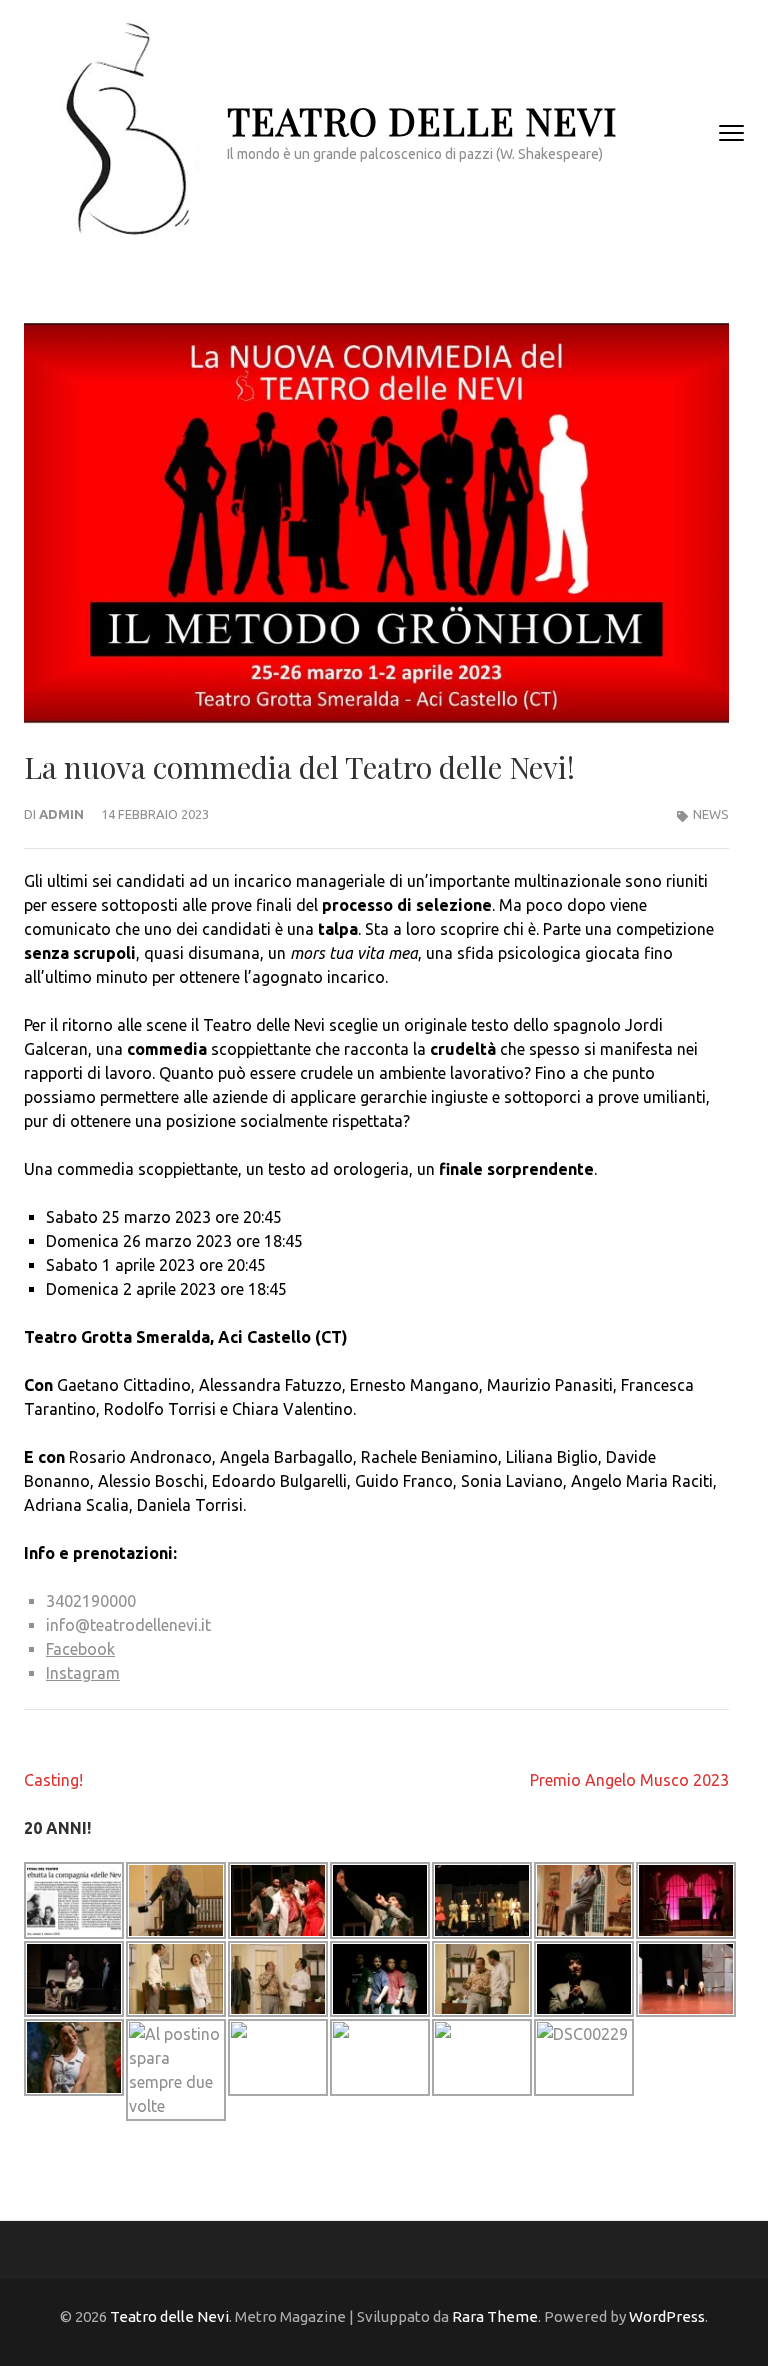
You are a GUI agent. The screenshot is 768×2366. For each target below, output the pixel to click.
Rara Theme (495, 2316)
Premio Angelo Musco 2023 (629, 1780)
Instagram (83, 1673)
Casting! (53, 1780)
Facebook (80, 1649)
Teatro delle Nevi (422, 120)
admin (61, 814)
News (711, 814)
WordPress (667, 2316)
